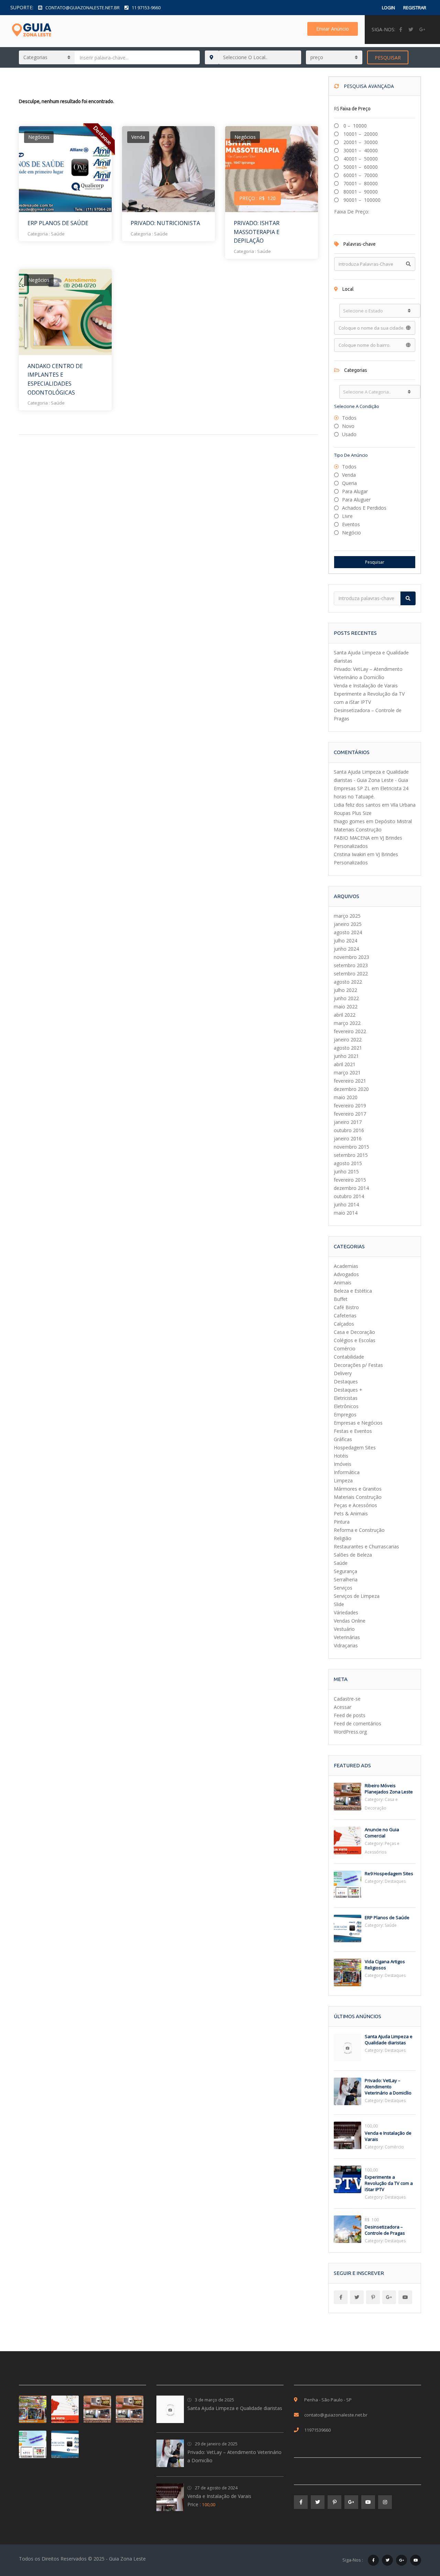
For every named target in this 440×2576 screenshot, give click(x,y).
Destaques (346, 1381)
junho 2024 (346, 949)
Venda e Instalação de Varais (366, 686)
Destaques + (348, 1390)
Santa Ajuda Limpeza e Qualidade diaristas (389, 2039)
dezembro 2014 (351, 1188)
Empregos (345, 1414)
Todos (349, 418)
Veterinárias (347, 1637)
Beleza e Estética (353, 1291)
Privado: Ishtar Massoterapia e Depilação (257, 232)
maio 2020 (346, 1097)
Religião (343, 1538)
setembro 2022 (351, 974)
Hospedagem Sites (355, 1447)
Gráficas (343, 1439)
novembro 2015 (351, 1147)
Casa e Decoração (354, 1332)
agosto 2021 (348, 1048)
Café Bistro (346, 1307)
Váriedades (346, 1612)
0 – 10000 (354, 126)
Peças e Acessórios (355, 1505)
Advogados (346, 1274)
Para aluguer (356, 500)
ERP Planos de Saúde (58, 223)
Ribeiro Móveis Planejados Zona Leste (389, 1789)
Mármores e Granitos (358, 1489)
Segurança (345, 1571)
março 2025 (347, 916)
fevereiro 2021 (350, 1081)
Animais (343, 1283)
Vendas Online (350, 1621)
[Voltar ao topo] (418, 2533)
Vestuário (344, 1629)
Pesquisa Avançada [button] (368, 86)
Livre (347, 516)
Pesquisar (388, 58)
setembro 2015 (351, 1155)
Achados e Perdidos (364, 508)
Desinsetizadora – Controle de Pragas (385, 2230)
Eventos (351, 524)
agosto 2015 (348, 1163)
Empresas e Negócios (358, 1423)
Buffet (341, 1299)
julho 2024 (345, 941)
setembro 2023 (351, 965)
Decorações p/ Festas (358, 1365)
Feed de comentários (357, 1723)
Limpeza (343, 1480)
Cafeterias (345, 1315)
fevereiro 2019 (350, 1105)
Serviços (343, 1588)
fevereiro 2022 (350, 1031)
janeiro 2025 (348, 924)
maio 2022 (346, 1007)
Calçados (344, 1324)
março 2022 (347, 1023)
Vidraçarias (346, 1645)
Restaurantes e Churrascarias (366, 1546)
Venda (349, 475)
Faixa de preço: (352, 212)
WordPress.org (350, 1732)
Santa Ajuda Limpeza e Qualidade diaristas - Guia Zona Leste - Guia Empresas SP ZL (371, 780)
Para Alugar (355, 491)
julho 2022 (345, 990)
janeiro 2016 (348, 1138)
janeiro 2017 (348, 1122)
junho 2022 (346, 998)
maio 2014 (346, 1213)
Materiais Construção (358, 1497)
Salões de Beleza (353, 1555)
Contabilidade (349, 1357)
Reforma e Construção (359, 1530)
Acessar (343, 1707)
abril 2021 (345, 1064)
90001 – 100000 (361, 200)
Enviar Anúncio (333, 29)
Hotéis (341, 1456)
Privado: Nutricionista (165, 223)
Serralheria (346, 1579)
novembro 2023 (351, 957)
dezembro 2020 (351, 1089)
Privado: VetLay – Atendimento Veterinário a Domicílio (388, 2087)
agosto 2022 (348, 982)
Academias (346, 1266)
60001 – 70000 (360, 175)
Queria (349, 483)
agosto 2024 (348, 932)
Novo (348, 426)
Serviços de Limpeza (357, 1596)
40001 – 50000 (360, 159)
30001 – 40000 (360, 150)
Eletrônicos (346, 1406)
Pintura (342, 1522)
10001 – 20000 (360, 134)
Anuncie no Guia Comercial (382, 1833)
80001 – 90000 (360, 192)
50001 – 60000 (360, 167)
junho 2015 (346, 1171)
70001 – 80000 (360, 183)
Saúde (58, 234)
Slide (339, 1604)
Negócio (351, 533)
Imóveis (343, 1464)
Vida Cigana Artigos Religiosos (385, 1965)
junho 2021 (346, 1056)
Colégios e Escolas (355, 1340)
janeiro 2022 (348, 1040)
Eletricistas (346, 1398)
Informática (347, 1472)
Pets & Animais (351, 1513)
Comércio (345, 1348)
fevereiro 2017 (350, 1114)
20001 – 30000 (360, 142)
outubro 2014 (349, 1196)
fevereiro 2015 (350, 1180)
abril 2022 (345, 1015)
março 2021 (347, 1073)
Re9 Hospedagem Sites (389, 1873)
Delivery (343, 1373)
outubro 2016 (349, 1130)
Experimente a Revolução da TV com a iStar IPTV (389, 2183)
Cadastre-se (347, 1699)
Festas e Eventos (353, 1431)
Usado (349, 434)
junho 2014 (346, 1204)
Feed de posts (350, 1715)
